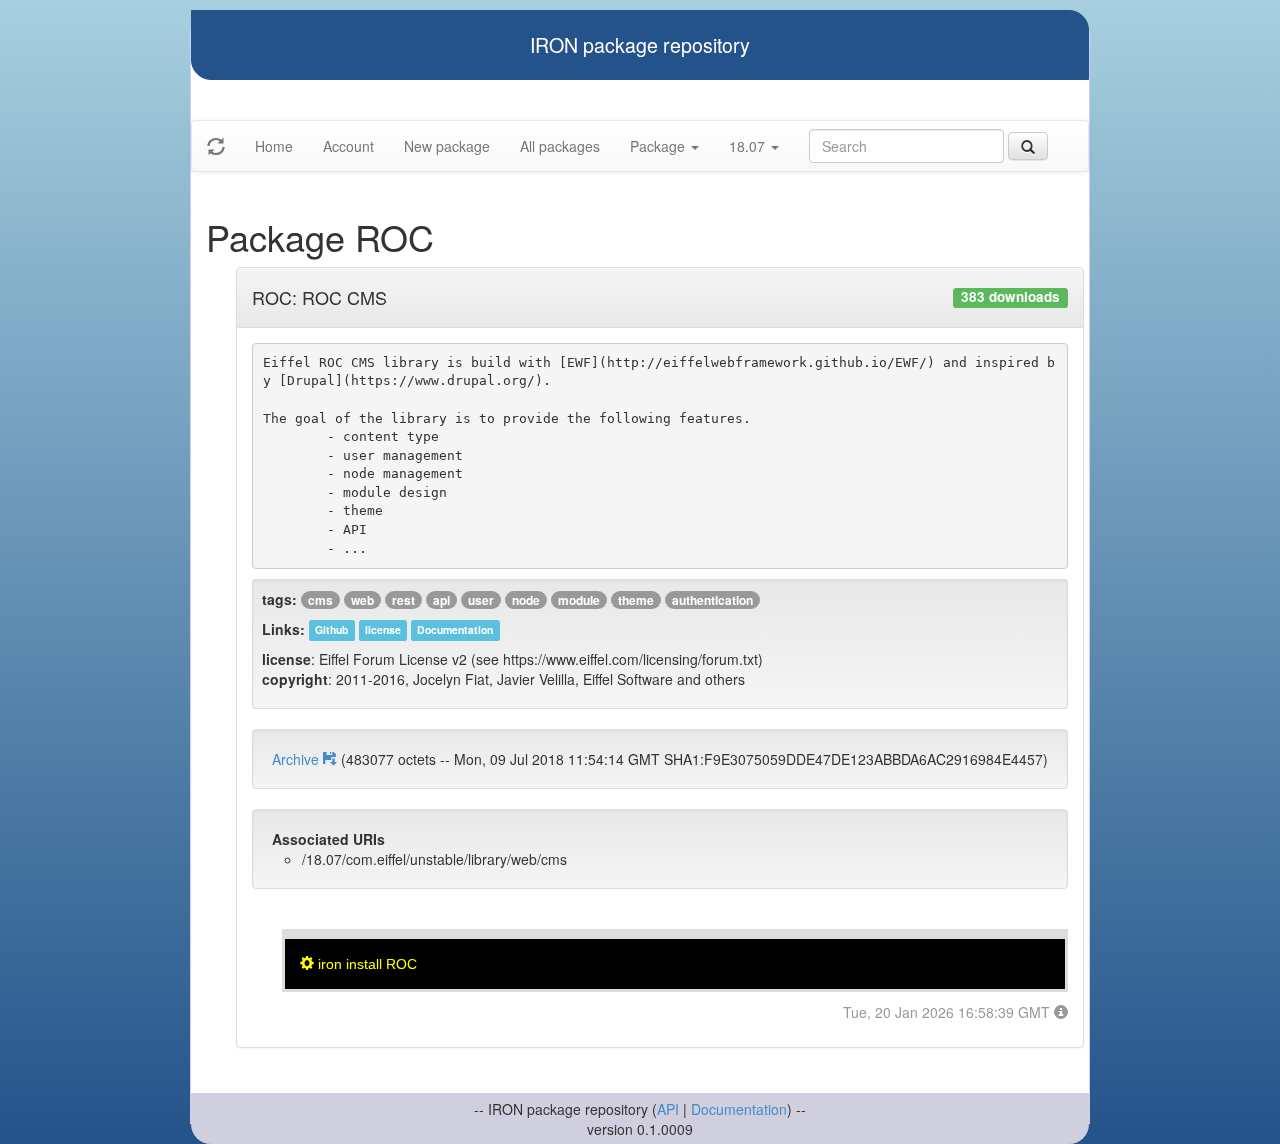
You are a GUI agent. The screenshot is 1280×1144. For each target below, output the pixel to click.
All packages (560, 146)
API (668, 1109)
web (362, 600)
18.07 (749, 146)
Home (274, 146)
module (579, 600)
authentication (712, 600)
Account (348, 146)
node (526, 600)
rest (403, 600)
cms (320, 600)
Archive (297, 759)
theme (636, 600)
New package (447, 146)
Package (659, 146)
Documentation (739, 1109)
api (441, 600)
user (481, 600)
